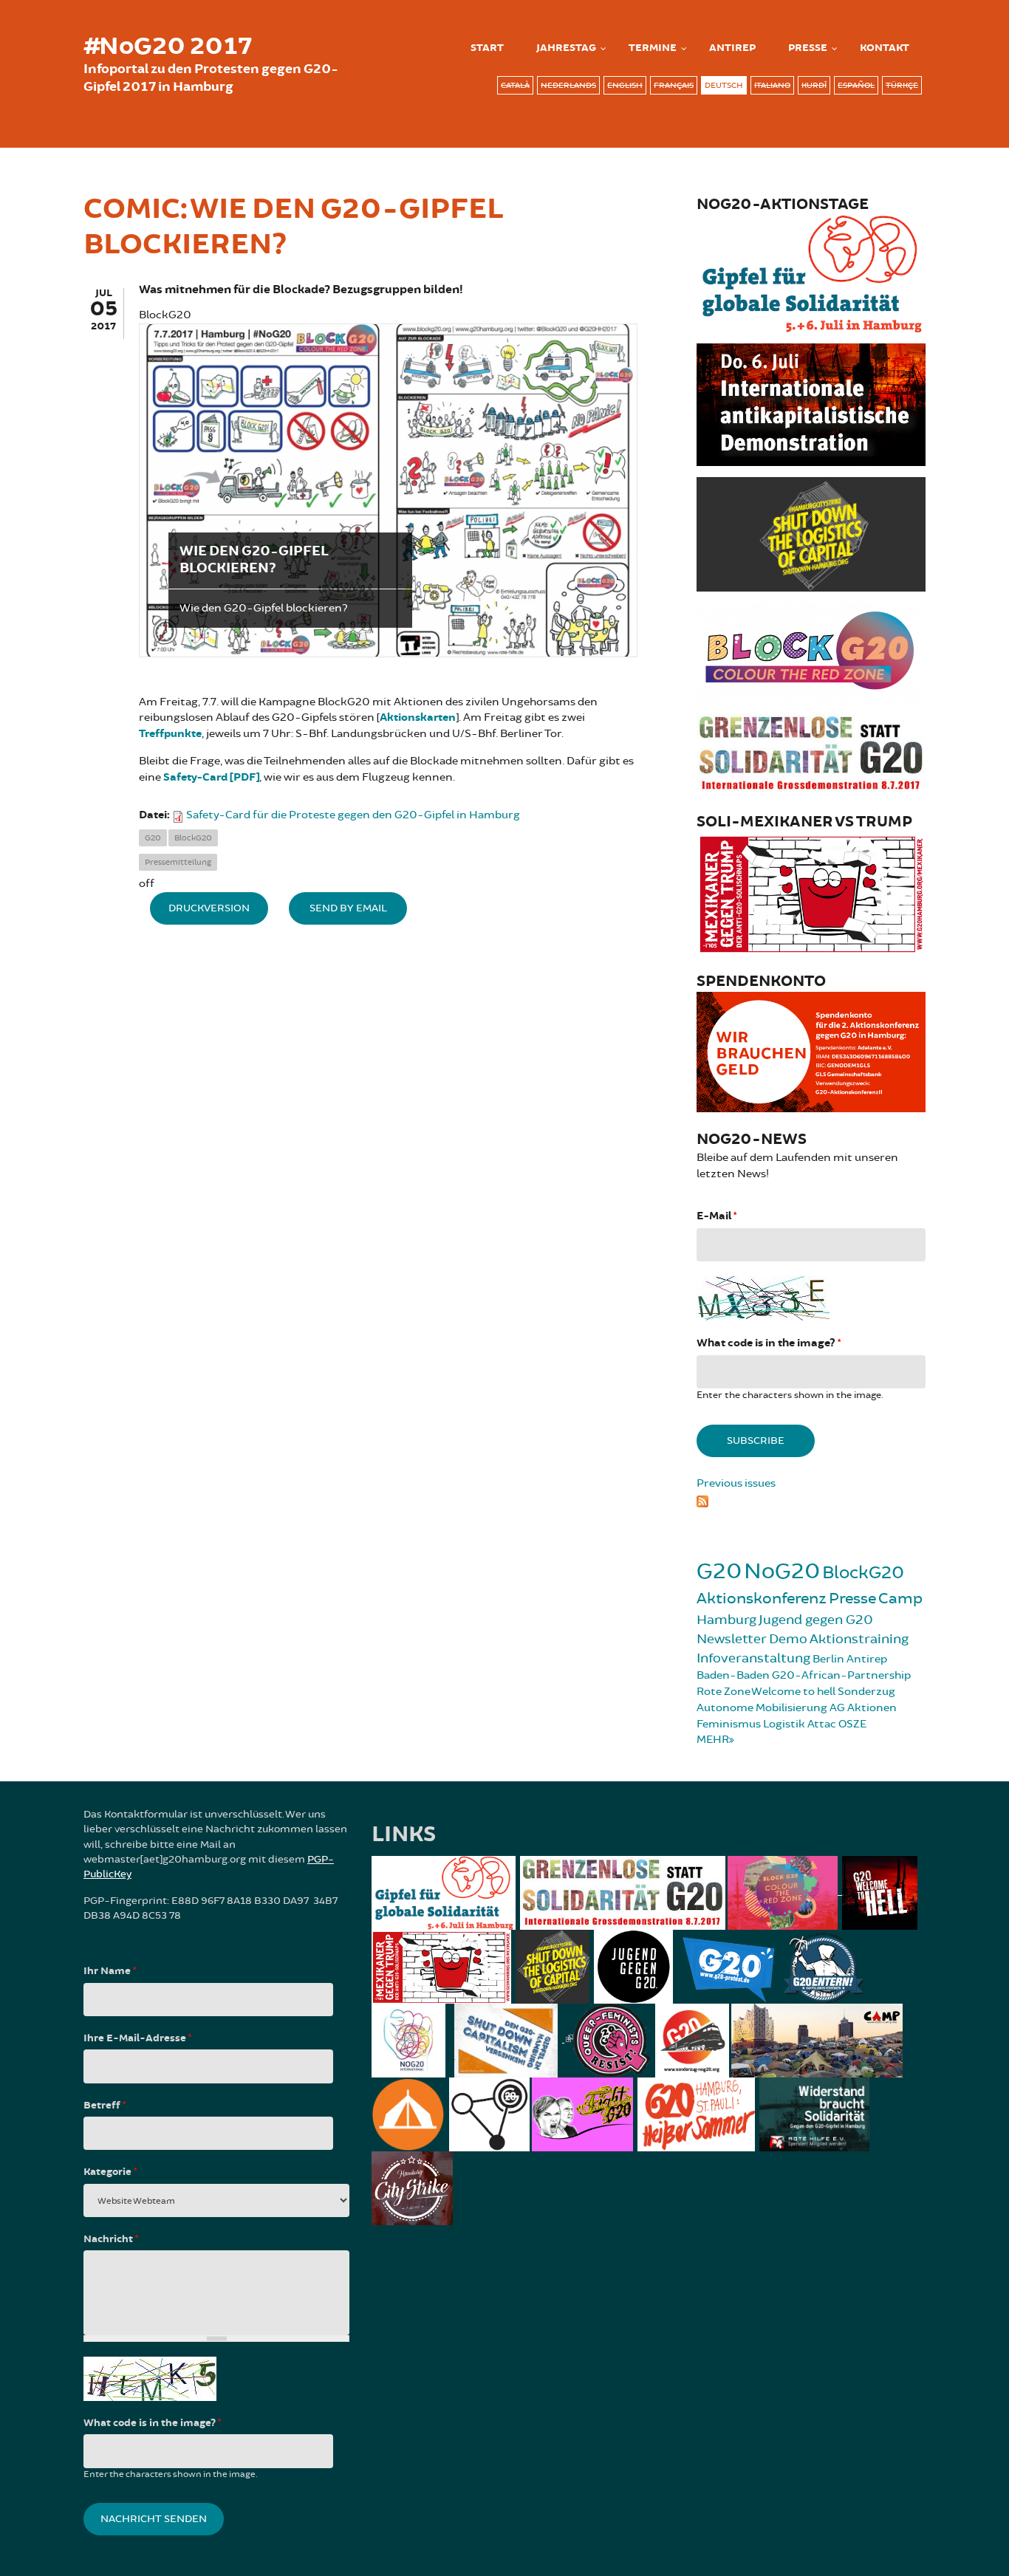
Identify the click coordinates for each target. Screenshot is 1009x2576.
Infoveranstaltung (753, 1658)
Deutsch (724, 85)
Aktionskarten (418, 717)
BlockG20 (193, 838)
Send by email (348, 908)
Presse (808, 48)
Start (487, 48)
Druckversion (209, 908)
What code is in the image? (769, 1343)
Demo (788, 1639)
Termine (653, 48)
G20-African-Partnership (841, 1675)
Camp (900, 1599)
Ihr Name (110, 1971)
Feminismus (729, 1724)
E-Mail (716, 1216)
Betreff (105, 2106)
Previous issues (736, 1483)
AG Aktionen (863, 1708)
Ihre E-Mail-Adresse (137, 2038)
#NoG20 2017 (168, 47)
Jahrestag (566, 48)
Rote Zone (724, 1692)
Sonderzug (866, 1692)
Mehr (713, 1740)
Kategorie (110, 2172)
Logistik (784, 1724)
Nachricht (111, 2239)
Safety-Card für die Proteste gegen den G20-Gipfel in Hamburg (353, 815)
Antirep (867, 1659)
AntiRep (732, 48)
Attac (822, 1724)
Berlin (828, 1659)
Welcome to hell (793, 1692)
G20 (153, 838)
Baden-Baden (733, 1675)
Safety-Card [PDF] (211, 777)
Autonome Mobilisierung (762, 1708)
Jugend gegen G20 (816, 1620)
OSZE (852, 1724)
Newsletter (732, 1639)
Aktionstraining (859, 1639)
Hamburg (726, 1620)
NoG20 (782, 1571)
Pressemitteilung (178, 862)
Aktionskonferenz (762, 1599)
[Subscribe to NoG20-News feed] (811, 1499)
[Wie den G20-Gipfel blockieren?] (388, 490)
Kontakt (885, 48)
